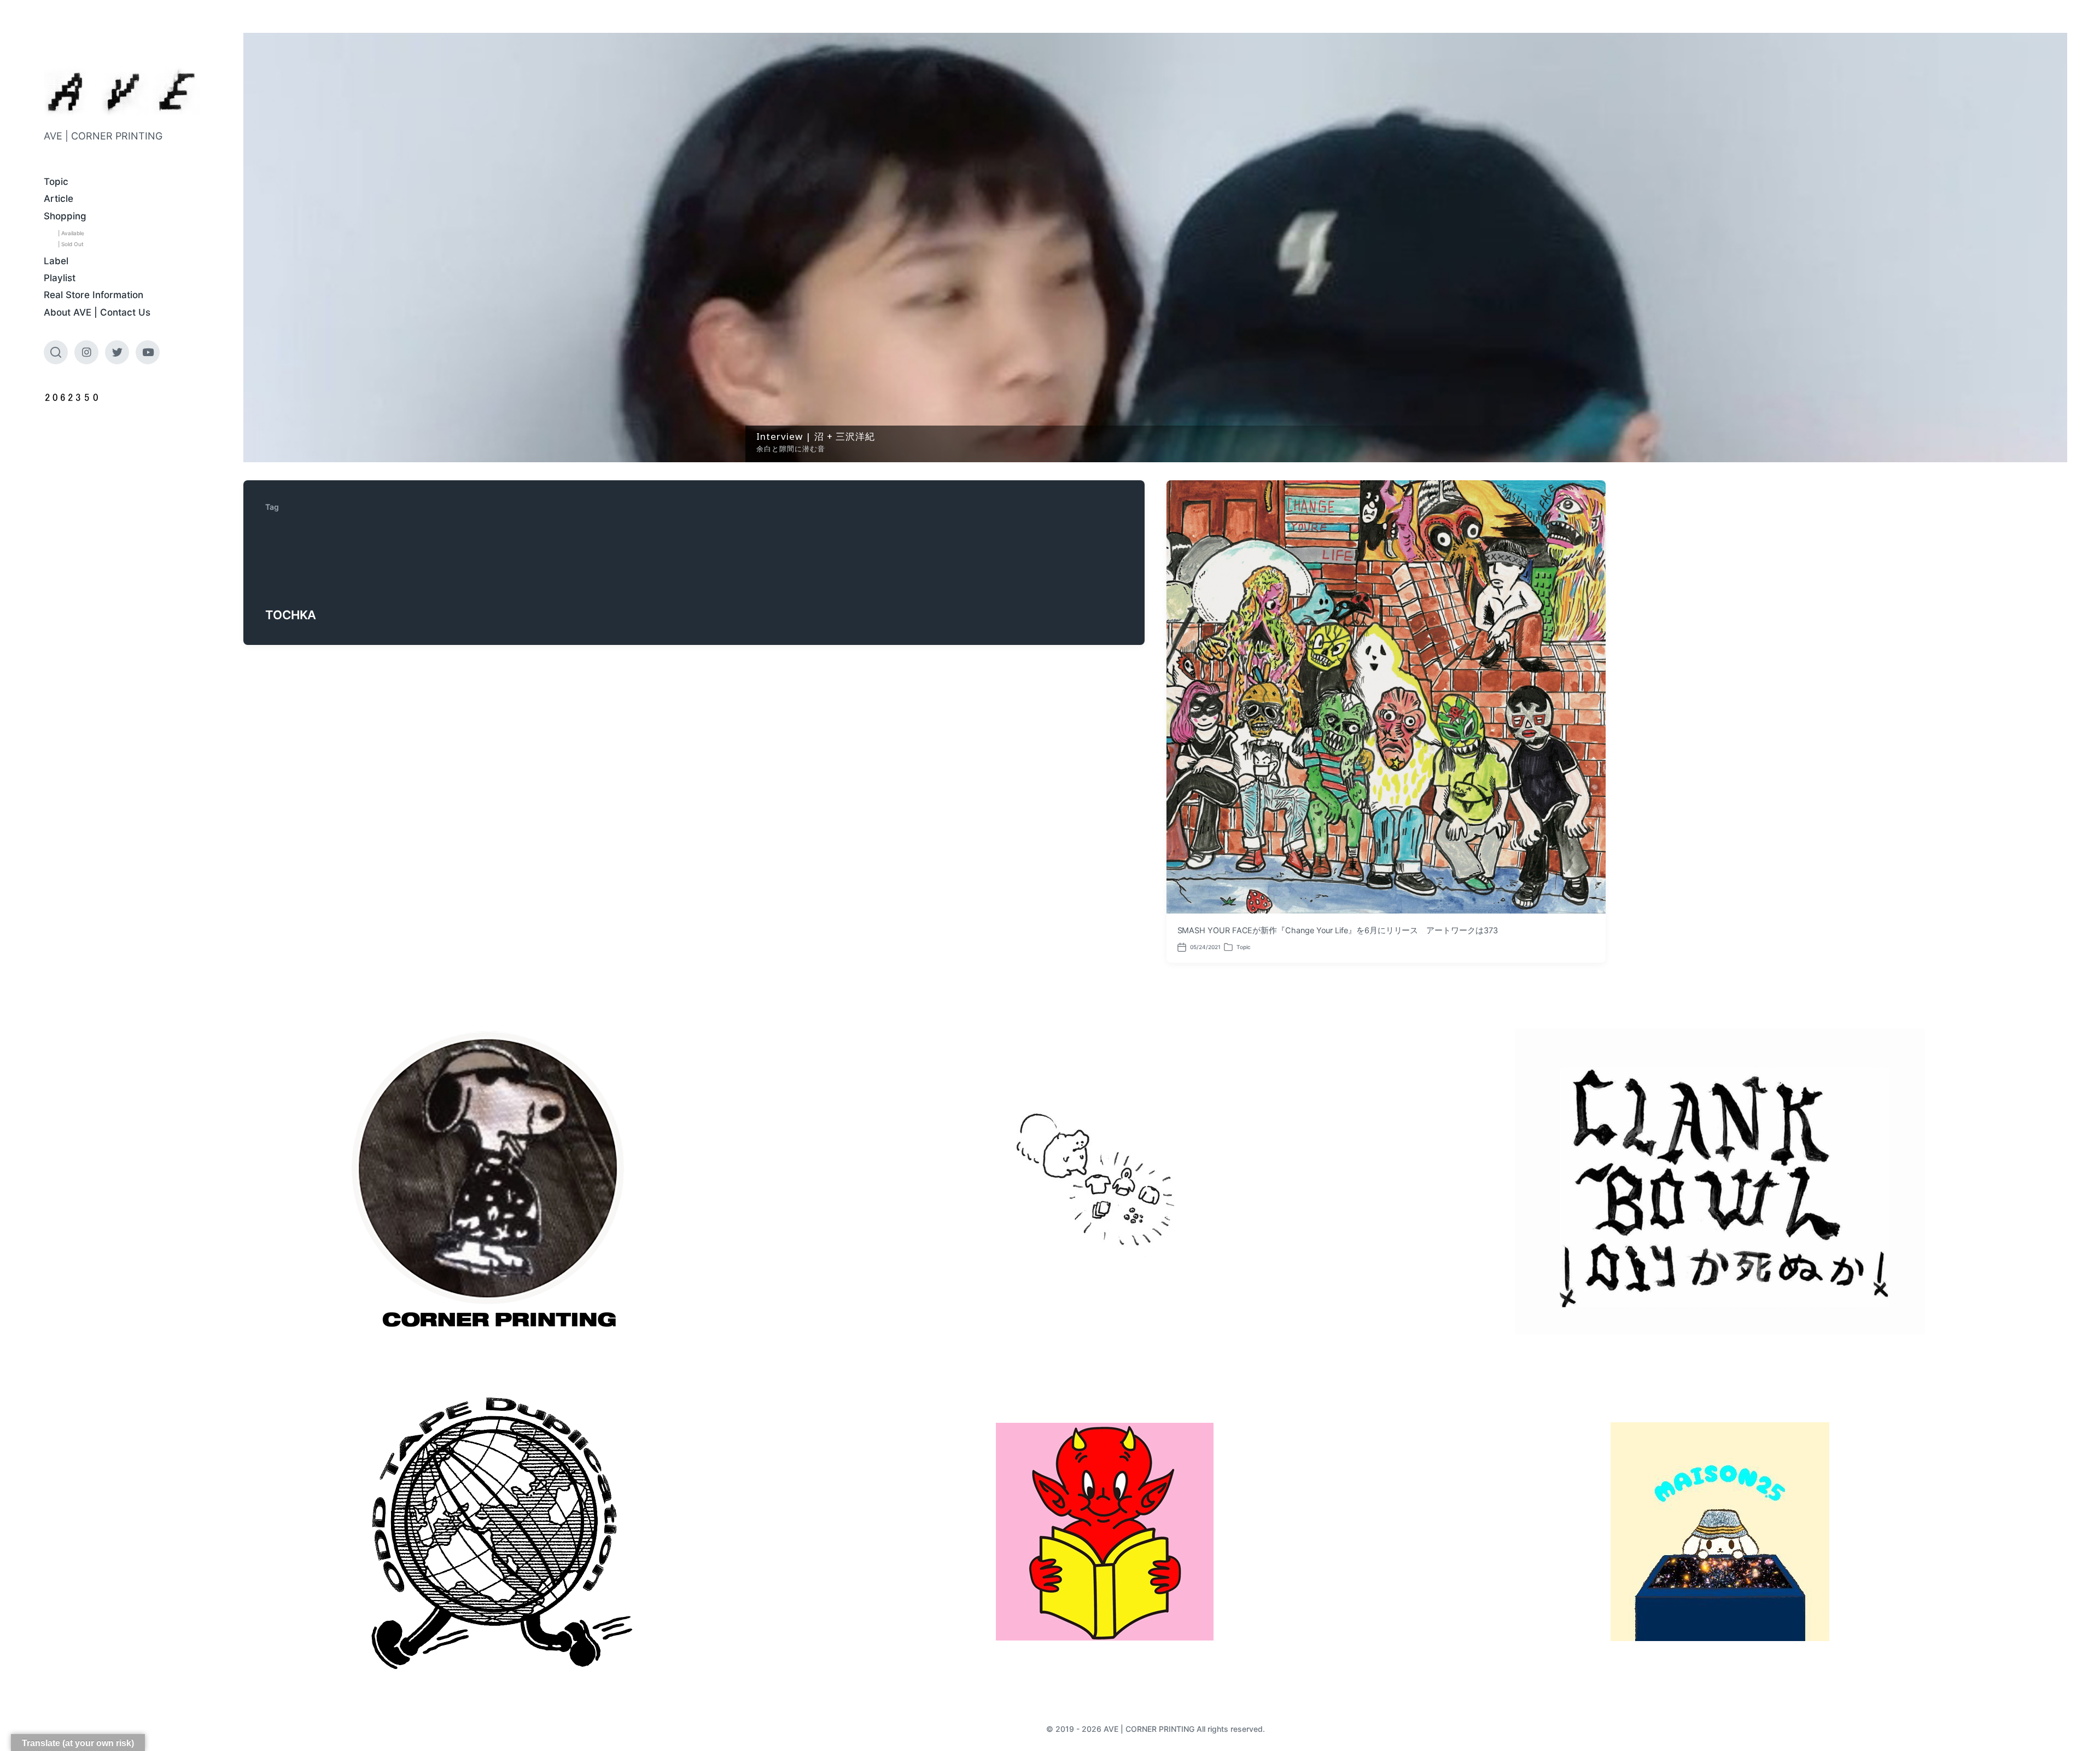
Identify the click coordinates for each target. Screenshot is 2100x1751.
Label (56, 261)
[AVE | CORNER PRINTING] (122, 92)
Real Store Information (94, 295)
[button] (1155, 248)
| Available (71, 233)
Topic (56, 182)
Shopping (65, 216)
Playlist (60, 278)
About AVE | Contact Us (97, 312)
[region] (1155, 248)
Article (59, 199)
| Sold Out (71, 244)
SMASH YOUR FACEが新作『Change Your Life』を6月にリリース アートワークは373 (1338, 930)
